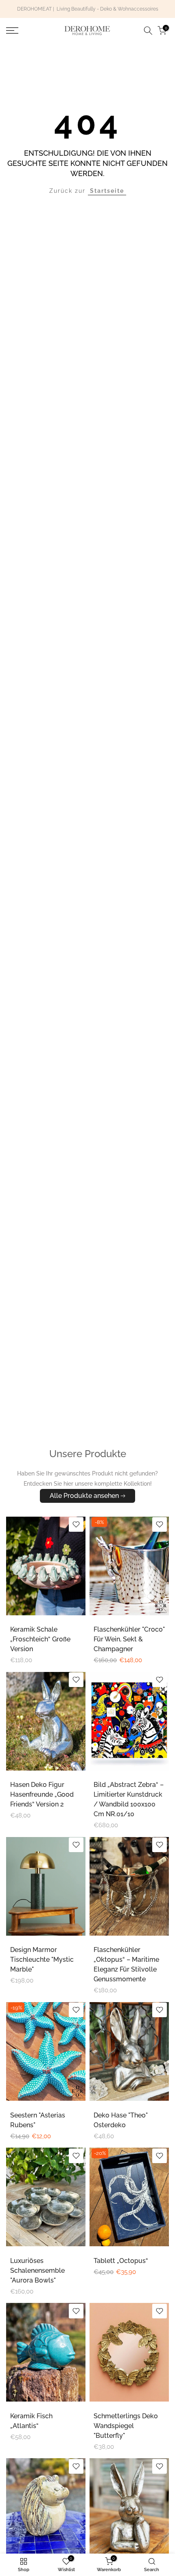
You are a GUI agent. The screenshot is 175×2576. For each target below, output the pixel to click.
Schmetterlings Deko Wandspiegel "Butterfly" (126, 2426)
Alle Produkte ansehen (84, 1496)
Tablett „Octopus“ (121, 2261)
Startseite (107, 191)
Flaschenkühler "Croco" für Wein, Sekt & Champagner (129, 1639)
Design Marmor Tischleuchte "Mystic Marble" (42, 1960)
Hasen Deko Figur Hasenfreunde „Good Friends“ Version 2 (42, 1794)
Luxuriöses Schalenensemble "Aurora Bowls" (37, 2271)
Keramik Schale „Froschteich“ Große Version (40, 1639)
